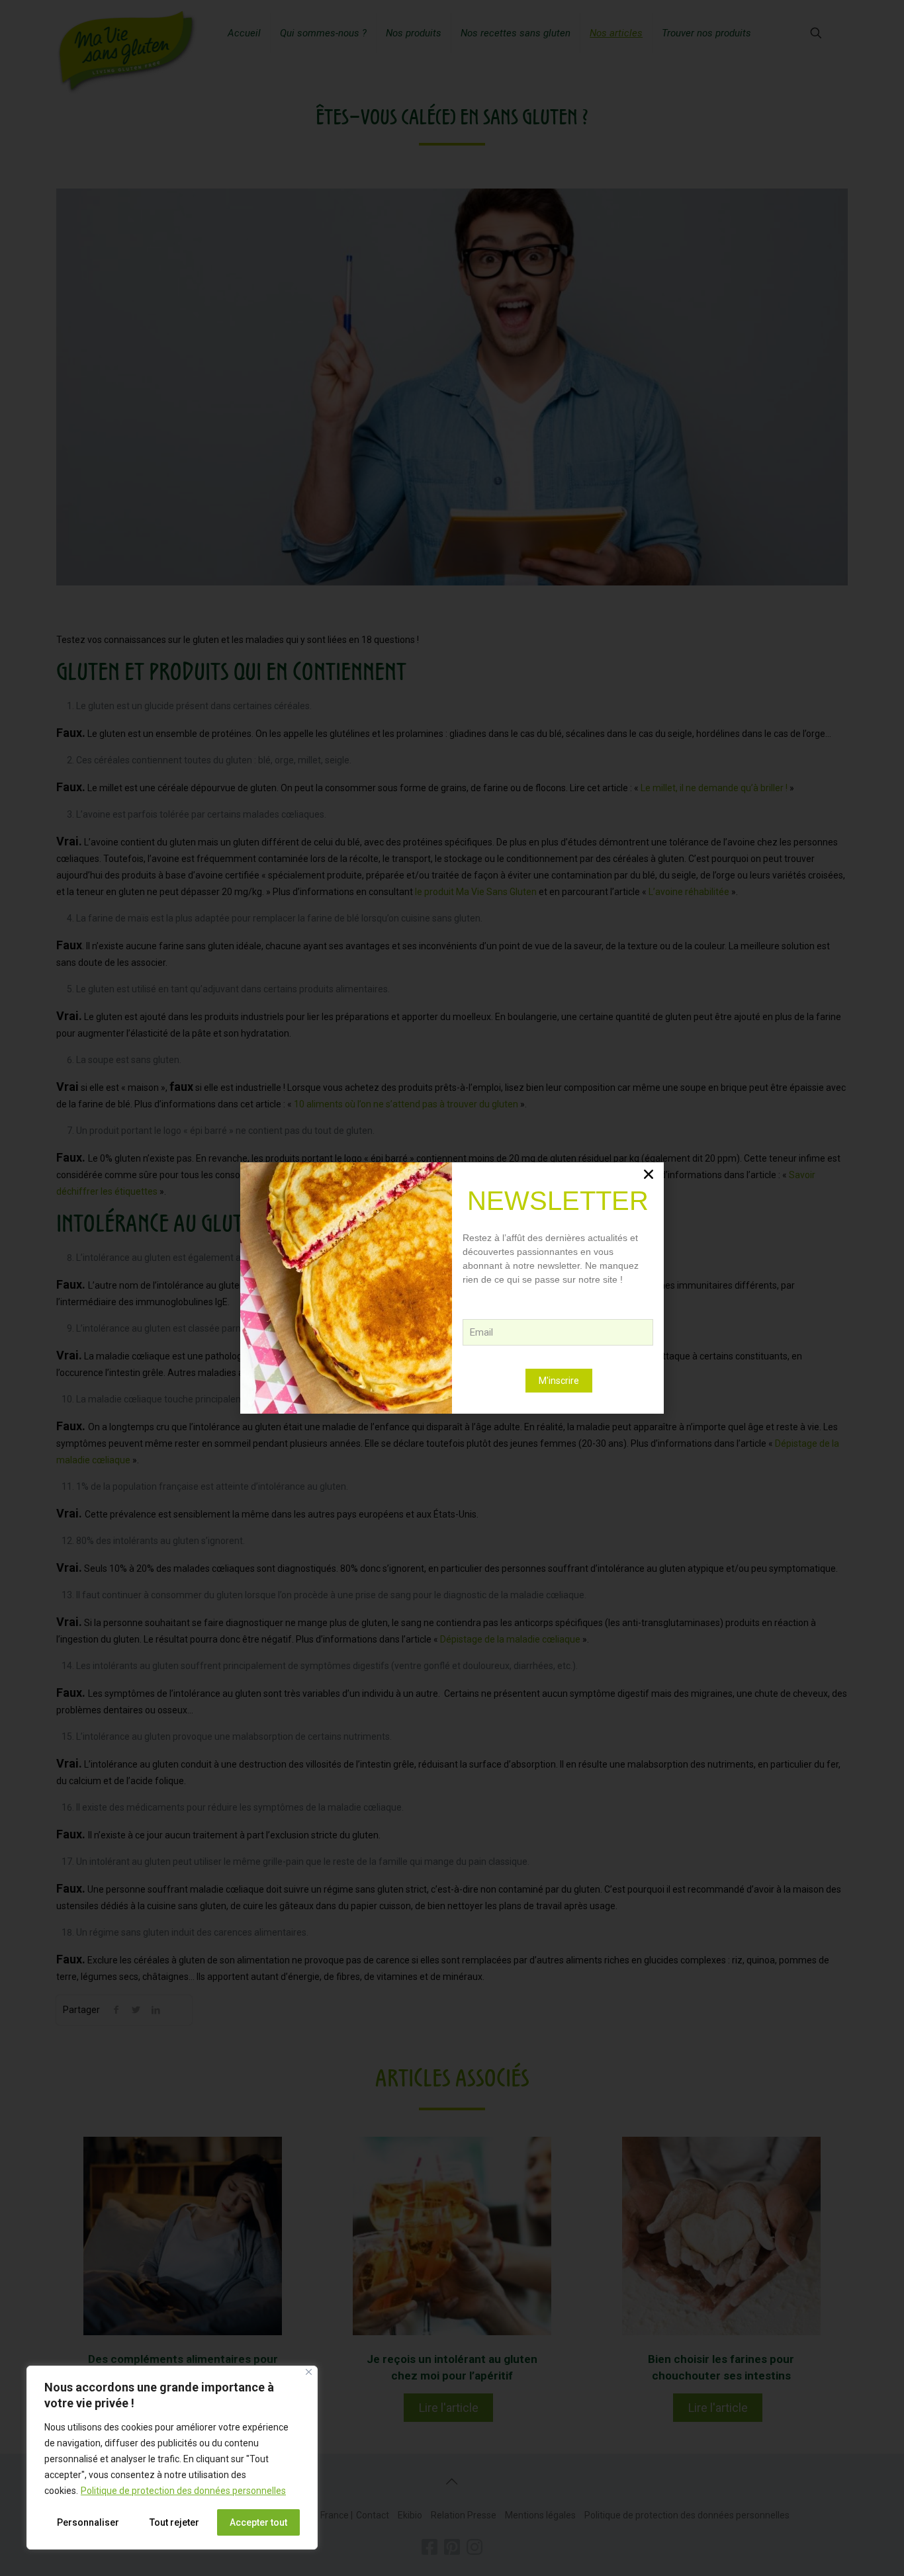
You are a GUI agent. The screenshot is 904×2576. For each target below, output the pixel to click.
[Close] (309, 2372)
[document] (452, 1288)
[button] (649, 1174)
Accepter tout (258, 2522)
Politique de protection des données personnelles (183, 2491)
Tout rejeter (174, 2522)
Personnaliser (88, 2522)
